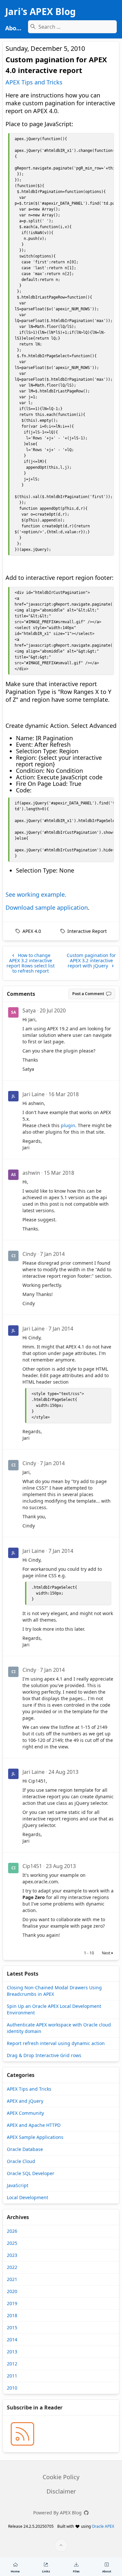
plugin (68, 1125)
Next (106, 1953)
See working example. (36, 894)
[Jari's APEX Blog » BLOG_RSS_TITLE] (22, 2434)
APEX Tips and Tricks (34, 82)
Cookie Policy (61, 2477)
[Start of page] (61, 2545)
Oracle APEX (103, 2526)
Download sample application (47, 907)
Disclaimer (61, 2491)
